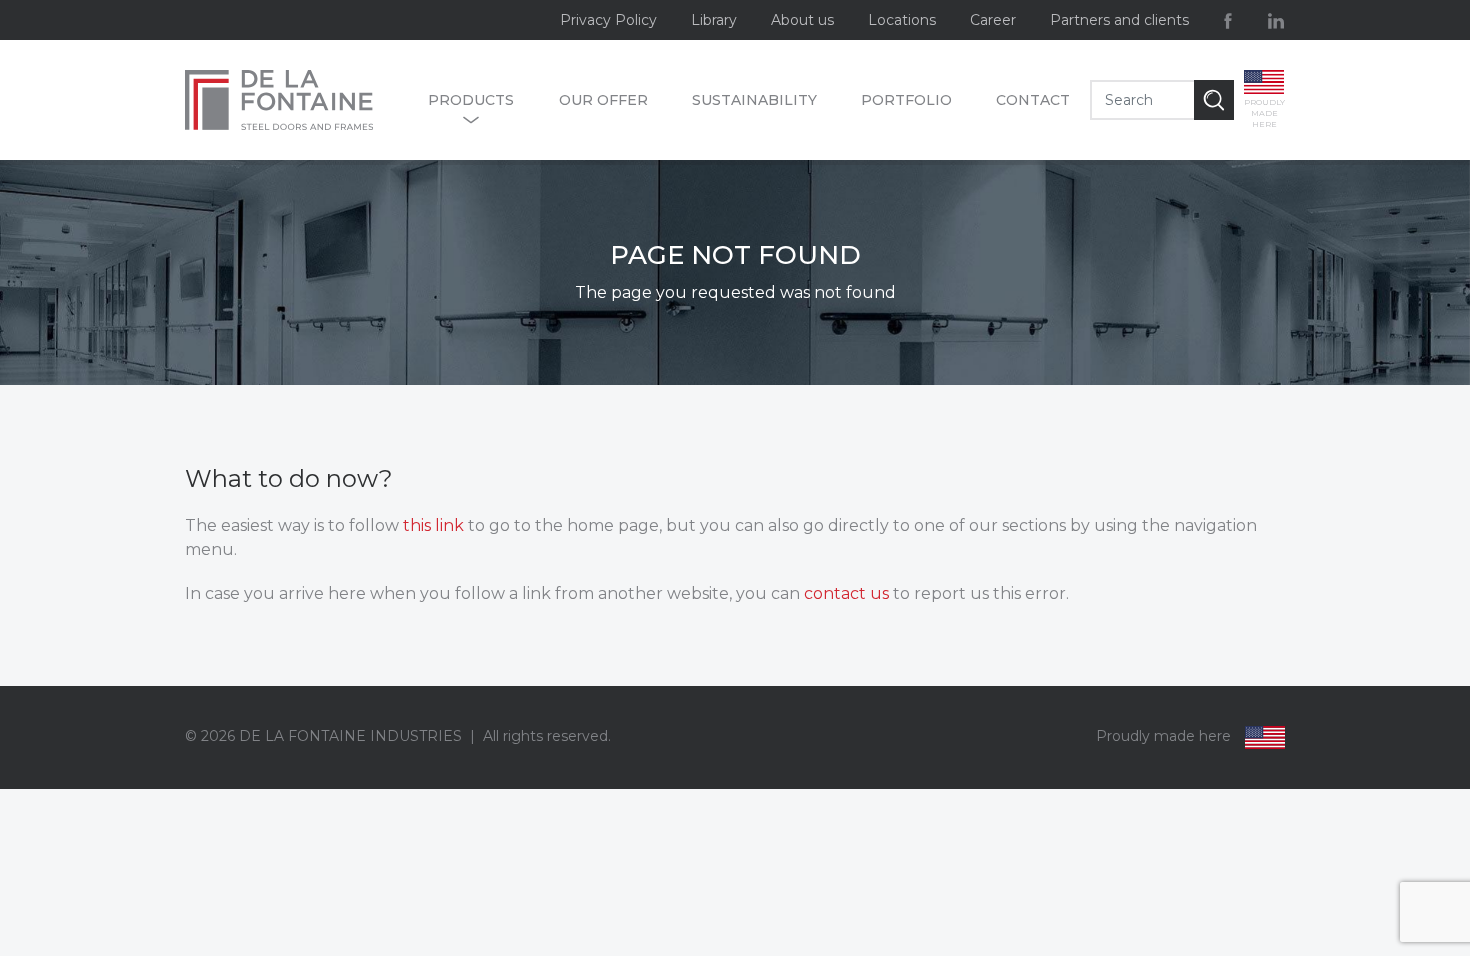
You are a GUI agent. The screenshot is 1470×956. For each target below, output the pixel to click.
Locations (902, 20)
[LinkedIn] (1276, 20)
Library (714, 20)
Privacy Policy (608, 20)
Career (993, 20)
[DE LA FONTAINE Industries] (296, 100)
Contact (1033, 100)
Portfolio (906, 100)
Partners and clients (1119, 20)
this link (433, 525)
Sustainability (754, 100)
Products (471, 100)
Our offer (603, 100)
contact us (846, 593)
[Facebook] (1228, 20)
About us (802, 20)
